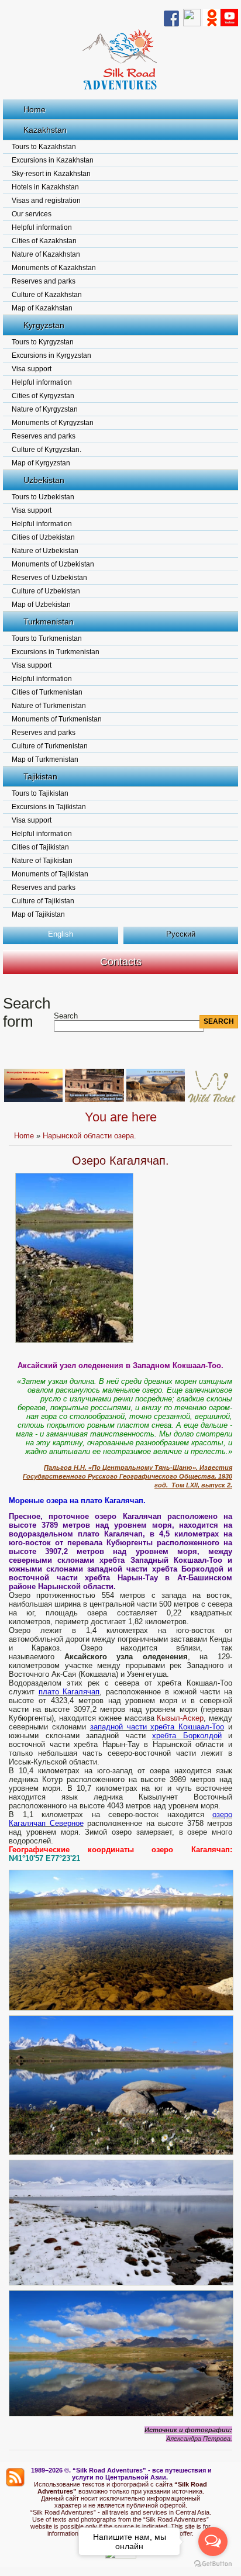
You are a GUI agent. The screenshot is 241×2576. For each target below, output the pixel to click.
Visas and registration (46, 201)
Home (35, 109)
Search (66, 1016)
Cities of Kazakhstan (44, 241)
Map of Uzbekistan (41, 605)
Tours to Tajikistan (40, 793)
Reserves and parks (44, 281)
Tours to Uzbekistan (43, 497)
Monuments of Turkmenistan (57, 719)
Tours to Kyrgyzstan (43, 342)
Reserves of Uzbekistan (49, 578)
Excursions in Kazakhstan (53, 160)
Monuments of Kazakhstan (54, 268)
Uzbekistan (44, 480)
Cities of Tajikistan (40, 847)
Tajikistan (40, 776)
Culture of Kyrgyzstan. (47, 450)
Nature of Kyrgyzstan (45, 409)
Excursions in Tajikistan (49, 807)
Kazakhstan (45, 130)
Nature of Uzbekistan (45, 551)
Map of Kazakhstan (42, 308)
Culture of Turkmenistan (50, 746)
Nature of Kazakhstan (46, 254)
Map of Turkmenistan (45, 759)
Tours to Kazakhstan (44, 147)
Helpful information (42, 227)
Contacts (121, 962)
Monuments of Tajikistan (50, 874)
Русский (181, 934)
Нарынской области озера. (89, 1136)
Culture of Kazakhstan (47, 295)
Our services (32, 214)
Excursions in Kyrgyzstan (51, 355)
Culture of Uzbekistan (46, 591)
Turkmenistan (49, 621)
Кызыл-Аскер (180, 1718)
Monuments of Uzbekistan (53, 564)
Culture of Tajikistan (43, 901)
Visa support (32, 369)
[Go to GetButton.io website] (213, 2564)
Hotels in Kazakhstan (45, 187)
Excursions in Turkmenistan (56, 652)
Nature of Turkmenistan (49, 706)
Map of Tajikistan (38, 914)
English (61, 934)
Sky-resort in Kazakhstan (51, 174)
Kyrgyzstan (44, 325)
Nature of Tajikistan (42, 861)
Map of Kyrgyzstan (41, 463)
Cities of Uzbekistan (43, 537)
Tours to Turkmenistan (47, 638)
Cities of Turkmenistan (47, 692)
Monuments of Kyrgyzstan (53, 423)
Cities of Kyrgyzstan (43, 396)
